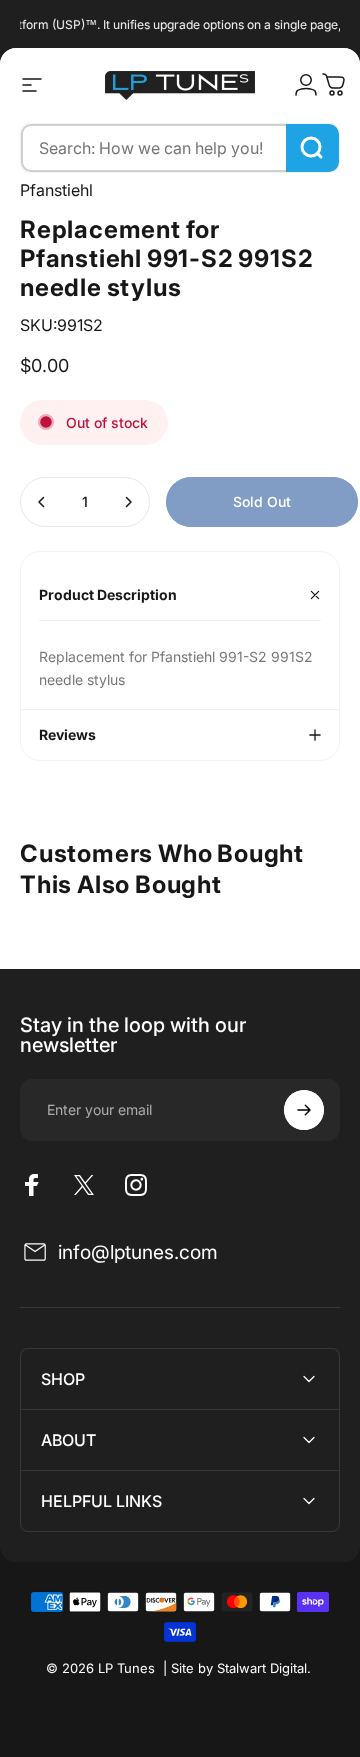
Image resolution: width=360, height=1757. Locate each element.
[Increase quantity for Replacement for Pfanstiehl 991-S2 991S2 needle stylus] (128, 502)
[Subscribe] (304, 1110)
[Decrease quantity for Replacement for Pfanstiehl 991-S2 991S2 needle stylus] (42, 502)
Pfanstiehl (56, 190)
